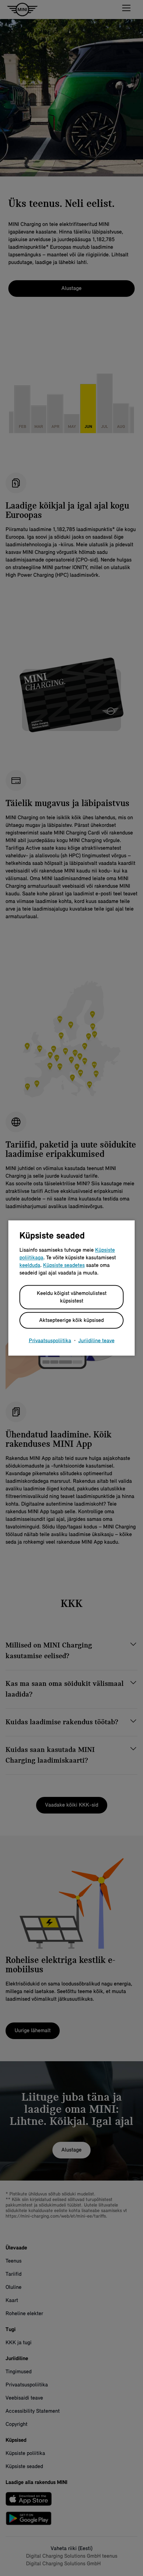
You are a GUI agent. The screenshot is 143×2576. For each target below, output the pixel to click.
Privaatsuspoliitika (50, 1341)
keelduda (30, 1266)
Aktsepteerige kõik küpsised (71, 1321)
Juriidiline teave (96, 1341)
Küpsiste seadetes (64, 1266)
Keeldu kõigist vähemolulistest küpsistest (72, 1297)
